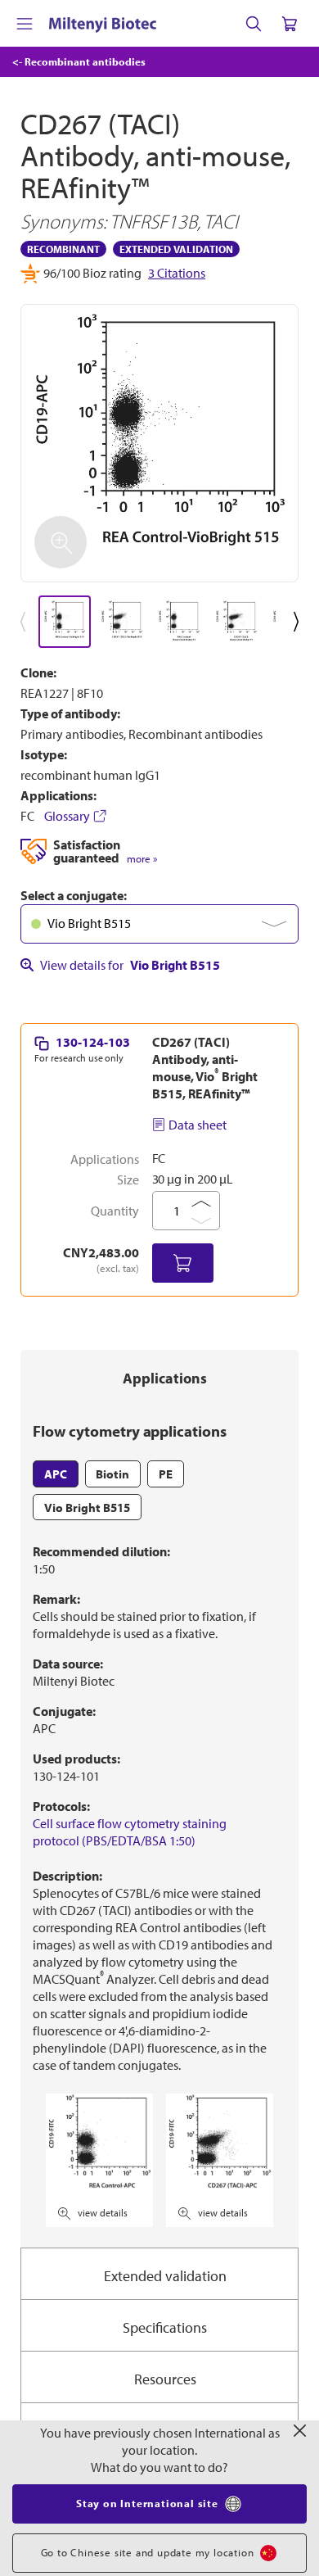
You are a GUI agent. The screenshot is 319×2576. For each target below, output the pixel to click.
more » (142, 859)
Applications (165, 1378)
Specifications (165, 2327)
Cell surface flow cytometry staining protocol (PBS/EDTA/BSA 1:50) (130, 1832)
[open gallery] (159, 443)
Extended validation (165, 2276)
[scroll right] (299, 622)
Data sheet (198, 1125)
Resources (165, 2379)
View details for (130, 965)
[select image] (65, 622)
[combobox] (159, 924)
